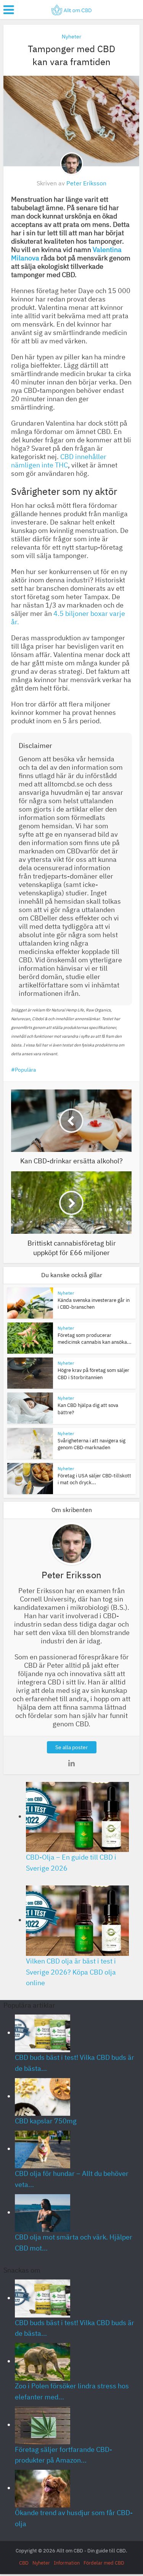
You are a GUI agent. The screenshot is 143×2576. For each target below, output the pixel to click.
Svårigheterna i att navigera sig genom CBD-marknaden (92, 1444)
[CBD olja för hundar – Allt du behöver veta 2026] (43, 2149)
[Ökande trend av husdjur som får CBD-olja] (43, 2488)
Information (67, 2563)
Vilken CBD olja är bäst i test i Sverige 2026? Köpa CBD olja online (71, 1972)
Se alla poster (71, 1747)
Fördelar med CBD (104, 2563)
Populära (25, 1070)
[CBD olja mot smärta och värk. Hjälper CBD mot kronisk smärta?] (43, 2212)
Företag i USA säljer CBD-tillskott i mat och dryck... (94, 1479)
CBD (24, 2563)
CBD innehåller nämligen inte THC (59, 461)
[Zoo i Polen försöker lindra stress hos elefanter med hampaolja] (43, 2361)
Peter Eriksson (86, 183)
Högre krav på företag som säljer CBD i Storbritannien (93, 1374)
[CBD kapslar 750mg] (43, 2096)
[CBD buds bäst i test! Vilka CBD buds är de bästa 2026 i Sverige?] (43, 2033)
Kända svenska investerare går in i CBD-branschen (94, 1304)
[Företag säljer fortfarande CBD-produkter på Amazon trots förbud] (43, 2425)
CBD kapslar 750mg (46, 2121)
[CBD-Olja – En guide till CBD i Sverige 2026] (77, 1816)
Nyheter (71, 37)
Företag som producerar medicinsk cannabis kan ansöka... (95, 1339)
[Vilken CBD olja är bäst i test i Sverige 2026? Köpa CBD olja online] (77, 1920)
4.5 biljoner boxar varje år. (68, 618)
